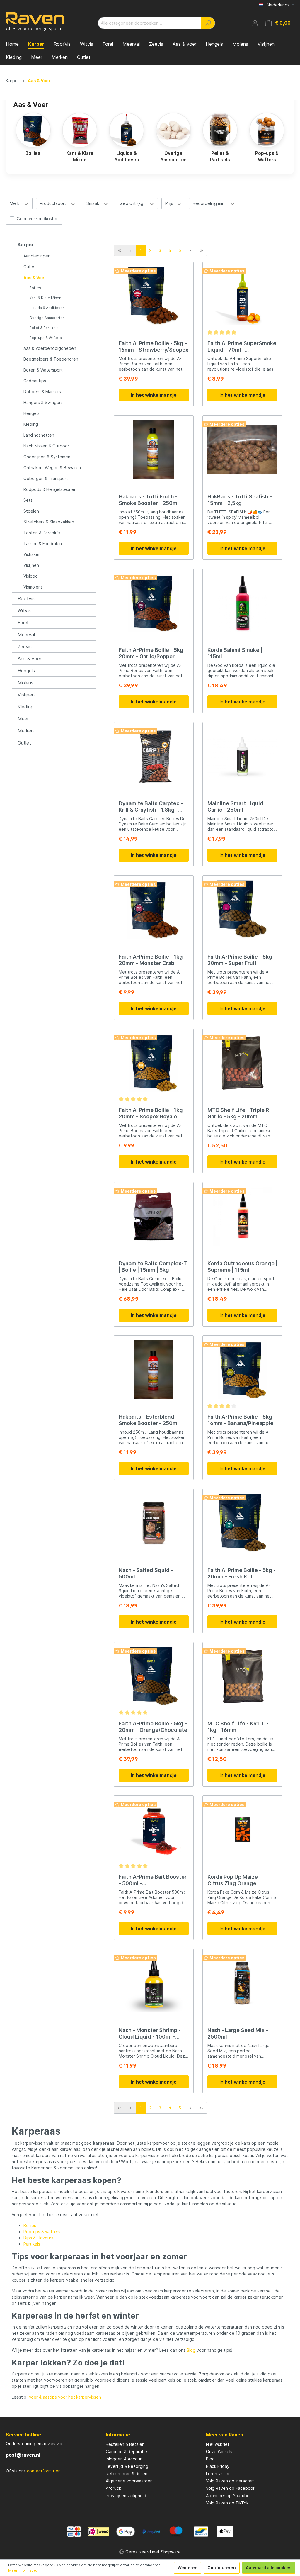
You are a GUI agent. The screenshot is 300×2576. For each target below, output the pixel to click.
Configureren (222, 2568)
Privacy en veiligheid (126, 2496)
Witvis (24, 610)
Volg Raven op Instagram (230, 2481)
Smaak (93, 203)
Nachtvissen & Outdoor (46, 446)
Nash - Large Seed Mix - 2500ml (238, 2033)
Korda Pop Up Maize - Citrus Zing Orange (234, 1880)
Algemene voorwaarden (129, 2481)
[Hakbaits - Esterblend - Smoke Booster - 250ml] (154, 1370)
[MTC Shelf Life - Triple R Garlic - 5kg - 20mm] (242, 1063)
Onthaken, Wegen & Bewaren (52, 468)
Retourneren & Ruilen (127, 2474)
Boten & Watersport (43, 370)
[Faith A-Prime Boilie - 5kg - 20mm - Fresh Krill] (242, 1523)
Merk (15, 203)
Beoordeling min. (210, 203)
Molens (25, 683)
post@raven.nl (23, 2455)
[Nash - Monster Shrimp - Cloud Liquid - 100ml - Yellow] (154, 1983)
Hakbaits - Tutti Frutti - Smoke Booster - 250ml (149, 500)
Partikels (32, 2244)
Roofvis (26, 598)
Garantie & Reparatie (126, 2452)
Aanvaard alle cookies (269, 2568)
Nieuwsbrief (218, 2444)
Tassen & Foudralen (43, 543)
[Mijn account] (255, 23)
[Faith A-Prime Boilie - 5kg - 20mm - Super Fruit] (242, 910)
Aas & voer (29, 659)
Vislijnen (31, 565)
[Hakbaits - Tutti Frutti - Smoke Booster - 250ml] (154, 450)
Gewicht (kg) (133, 203)
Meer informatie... (23, 2570)
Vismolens (33, 587)
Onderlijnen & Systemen (47, 457)
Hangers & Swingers (43, 402)
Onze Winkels (219, 2452)
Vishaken (32, 554)
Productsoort (54, 203)
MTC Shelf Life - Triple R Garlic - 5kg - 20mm (238, 1113)
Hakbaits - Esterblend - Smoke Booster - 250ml (149, 1420)
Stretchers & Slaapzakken (49, 522)
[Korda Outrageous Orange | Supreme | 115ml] (242, 1216)
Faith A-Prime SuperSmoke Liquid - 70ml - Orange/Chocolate (242, 347)
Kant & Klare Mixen (45, 298)
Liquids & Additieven (47, 308)
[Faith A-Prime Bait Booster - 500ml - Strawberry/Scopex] (154, 1830)
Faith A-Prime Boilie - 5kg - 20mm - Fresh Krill (242, 1573)
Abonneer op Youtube (228, 2496)
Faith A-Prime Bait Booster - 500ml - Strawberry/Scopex (153, 1880)
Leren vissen (218, 2474)
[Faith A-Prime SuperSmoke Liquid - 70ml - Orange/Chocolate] (242, 296)
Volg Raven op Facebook (231, 2488)
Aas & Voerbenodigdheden (50, 348)
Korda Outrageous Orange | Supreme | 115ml (242, 1267)
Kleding (31, 424)
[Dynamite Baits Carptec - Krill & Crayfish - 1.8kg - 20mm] (154, 756)
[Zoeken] (208, 23)
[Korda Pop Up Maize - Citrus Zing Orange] (242, 1830)
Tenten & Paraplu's (42, 533)
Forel (23, 623)
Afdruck (113, 2488)
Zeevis (25, 647)
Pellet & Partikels (44, 328)
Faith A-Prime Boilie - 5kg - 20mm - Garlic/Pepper (153, 653)
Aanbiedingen (37, 256)
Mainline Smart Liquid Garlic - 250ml (235, 807)
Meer (23, 719)
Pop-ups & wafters (42, 2232)
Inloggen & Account (125, 2459)
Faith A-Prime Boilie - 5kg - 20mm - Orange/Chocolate (153, 1727)
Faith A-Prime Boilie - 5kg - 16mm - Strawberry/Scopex (154, 346)
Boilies (35, 288)
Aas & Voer (35, 278)
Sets (28, 500)
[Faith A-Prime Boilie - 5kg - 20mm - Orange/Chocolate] (154, 1676)
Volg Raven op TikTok (227, 2503)
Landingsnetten (39, 435)
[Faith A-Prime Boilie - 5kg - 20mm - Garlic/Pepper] (154, 603)
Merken (26, 731)
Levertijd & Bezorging (127, 2466)
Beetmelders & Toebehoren (51, 359)
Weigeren (187, 2568)
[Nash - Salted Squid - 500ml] (154, 1523)
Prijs (170, 203)
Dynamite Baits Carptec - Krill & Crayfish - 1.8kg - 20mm (151, 807)
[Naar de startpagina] (35, 22)
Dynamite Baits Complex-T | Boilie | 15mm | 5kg (153, 1267)
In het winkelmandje (154, 395)
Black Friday (218, 2466)
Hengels (31, 413)
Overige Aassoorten (47, 318)
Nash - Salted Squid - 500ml (146, 1573)
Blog (191, 2350)
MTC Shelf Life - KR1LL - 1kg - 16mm (238, 1727)
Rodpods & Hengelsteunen (50, 489)
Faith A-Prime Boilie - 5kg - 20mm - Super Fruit (242, 960)
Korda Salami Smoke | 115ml (235, 653)
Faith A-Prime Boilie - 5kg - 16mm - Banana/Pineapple (242, 1420)
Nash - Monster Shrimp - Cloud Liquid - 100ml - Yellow (150, 2034)
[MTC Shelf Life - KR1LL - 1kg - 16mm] (242, 1676)
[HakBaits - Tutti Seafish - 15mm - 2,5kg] (242, 450)
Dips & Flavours (38, 2238)
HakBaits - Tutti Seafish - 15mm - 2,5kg (240, 500)
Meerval (26, 635)
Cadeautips (35, 381)
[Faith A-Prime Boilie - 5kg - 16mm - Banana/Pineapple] (242, 1370)
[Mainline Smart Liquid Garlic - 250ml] (242, 756)
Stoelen (31, 511)
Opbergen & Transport (46, 478)
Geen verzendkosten (38, 219)
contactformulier (43, 2471)
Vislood (31, 576)
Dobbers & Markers (42, 392)
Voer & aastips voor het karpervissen (65, 2397)
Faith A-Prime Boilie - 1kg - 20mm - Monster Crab (152, 960)
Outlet (30, 267)
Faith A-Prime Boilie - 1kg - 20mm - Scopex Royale (152, 1113)
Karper (26, 245)
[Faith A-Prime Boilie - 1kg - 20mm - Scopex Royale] (154, 1063)
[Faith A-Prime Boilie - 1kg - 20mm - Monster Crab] (154, 910)
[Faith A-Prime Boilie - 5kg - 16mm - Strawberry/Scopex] (154, 296)
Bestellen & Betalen (125, 2444)
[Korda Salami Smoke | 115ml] (242, 603)
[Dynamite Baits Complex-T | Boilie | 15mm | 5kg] (154, 1216)
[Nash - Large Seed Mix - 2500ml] (242, 1983)
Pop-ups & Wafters (46, 338)
